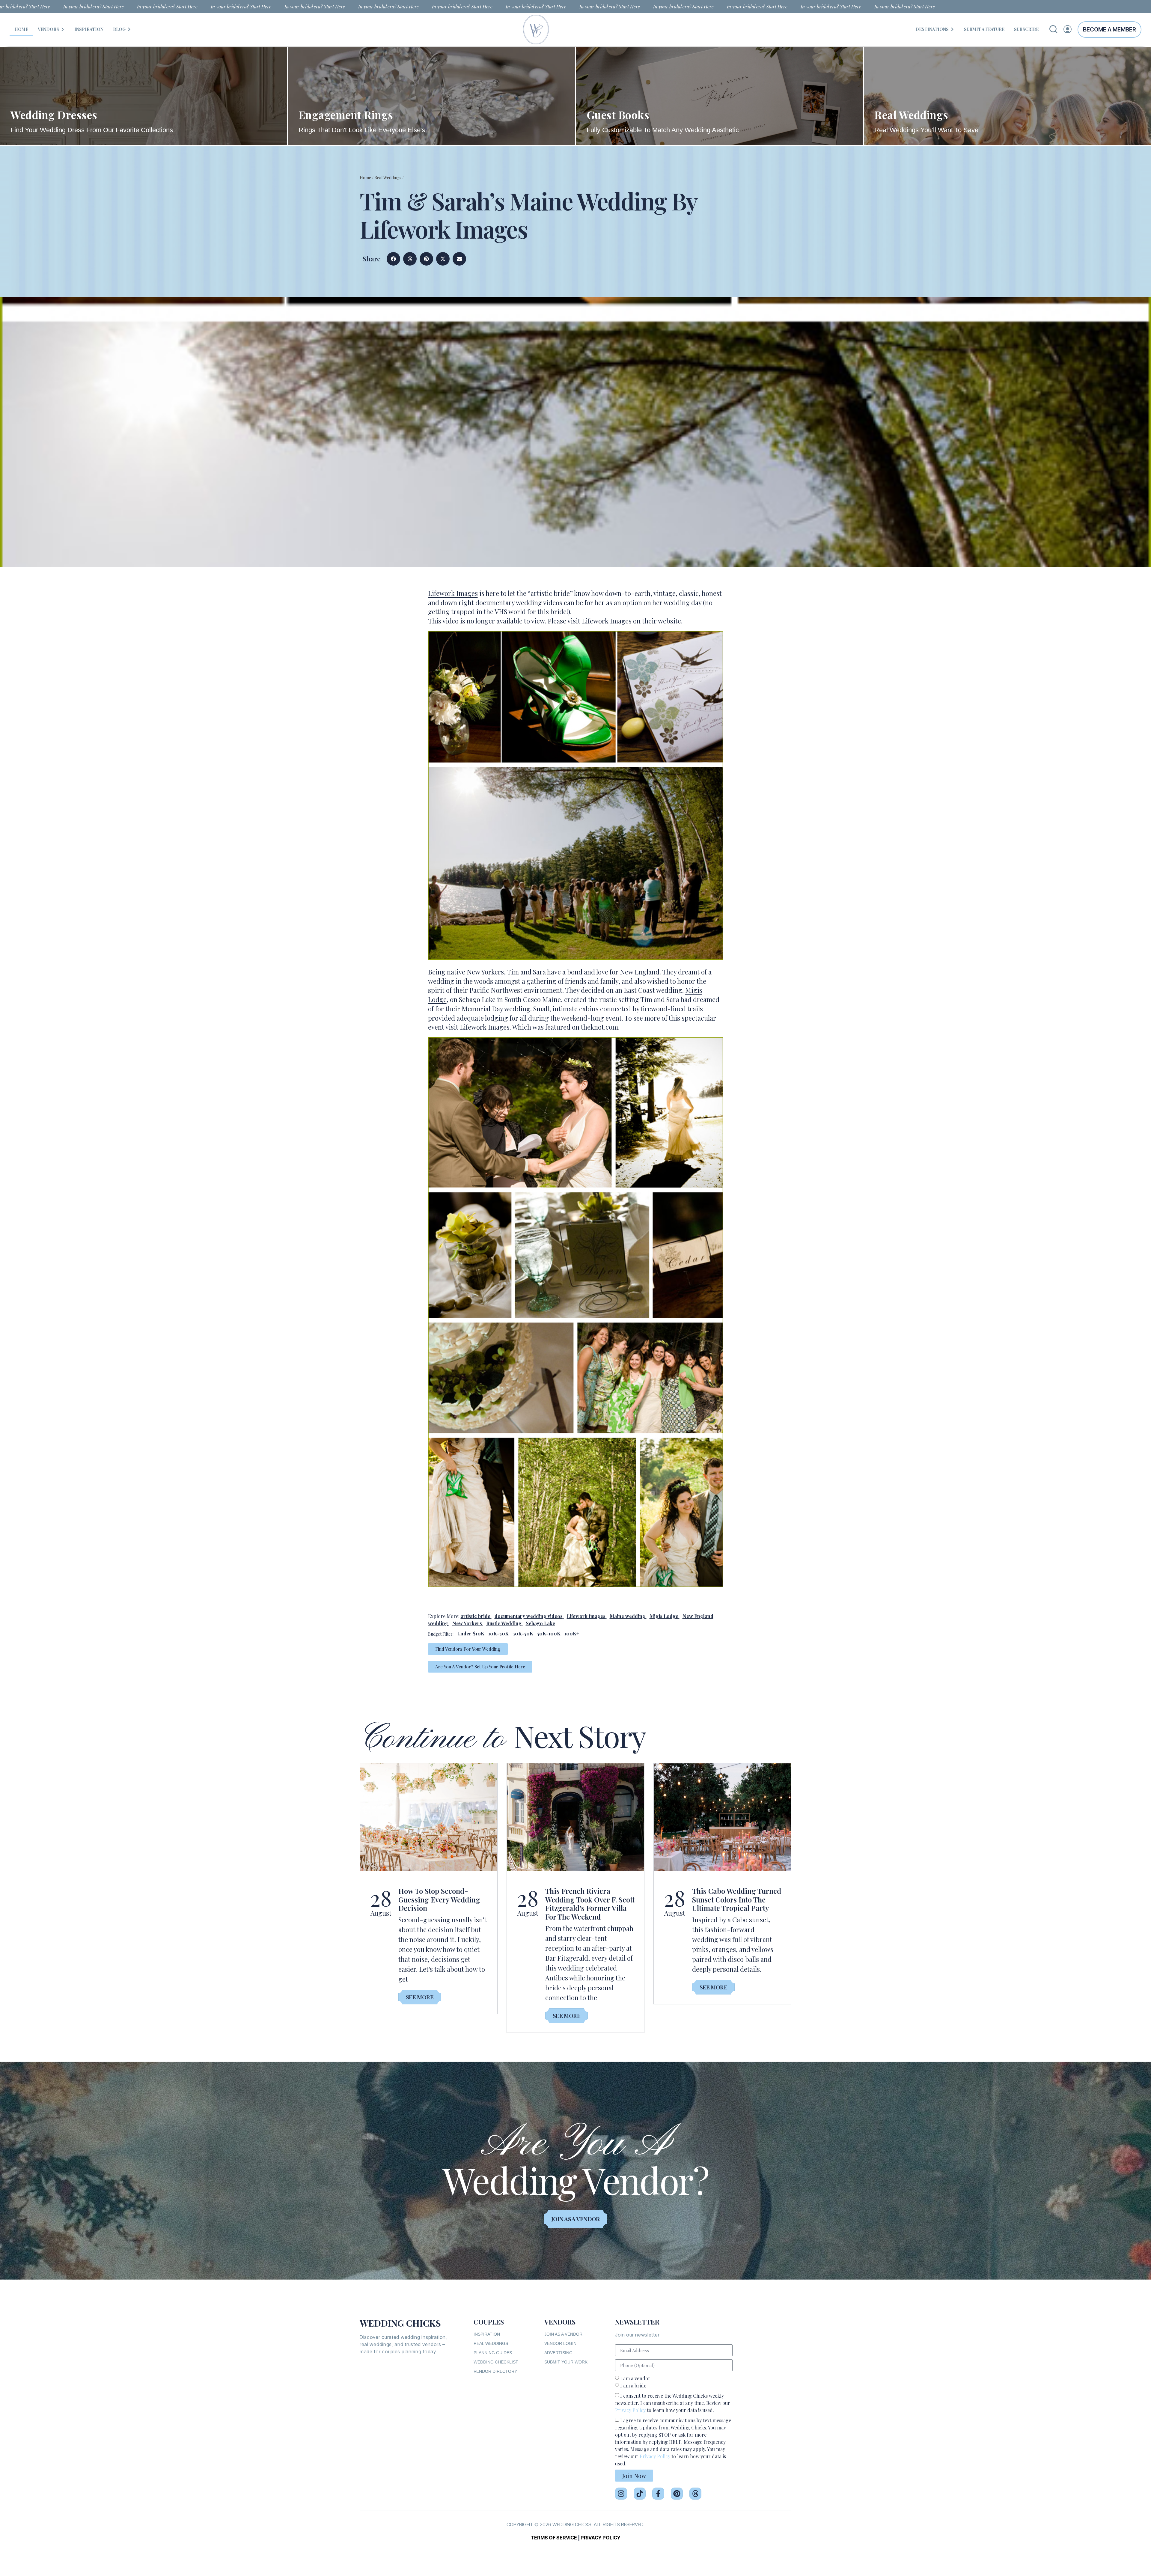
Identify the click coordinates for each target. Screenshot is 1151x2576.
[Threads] (695, 2494)
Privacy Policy (630, 2410)
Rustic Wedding (504, 1623)
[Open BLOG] (129, 29)
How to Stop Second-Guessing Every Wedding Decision (439, 1899)
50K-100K (549, 1633)
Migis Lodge (664, 1616)
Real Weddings (388, 178)
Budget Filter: (441, 1634)
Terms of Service (554, 2538)
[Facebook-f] (658, 2494)
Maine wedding (628, 1616)
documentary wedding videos (529, 1616)
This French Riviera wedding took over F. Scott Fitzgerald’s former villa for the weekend (590, 1904)
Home (365, 178)
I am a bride (633, 2386)
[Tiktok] (640, 2494)
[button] (393, 259)
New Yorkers (467, 1623)
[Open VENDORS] (63, 29)
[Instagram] (621, 2494)
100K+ (572, 1633)
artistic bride (476, 1616)
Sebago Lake (540, 1623)
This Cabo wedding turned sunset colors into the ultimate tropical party (737, 1899)
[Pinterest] (677, 2494)
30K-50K (523, 1633)
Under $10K (471, 1633)
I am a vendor (635, 2378)
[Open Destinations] (952, 29)
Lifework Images (453, 593)
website (669, 621)
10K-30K (498, 1633)
